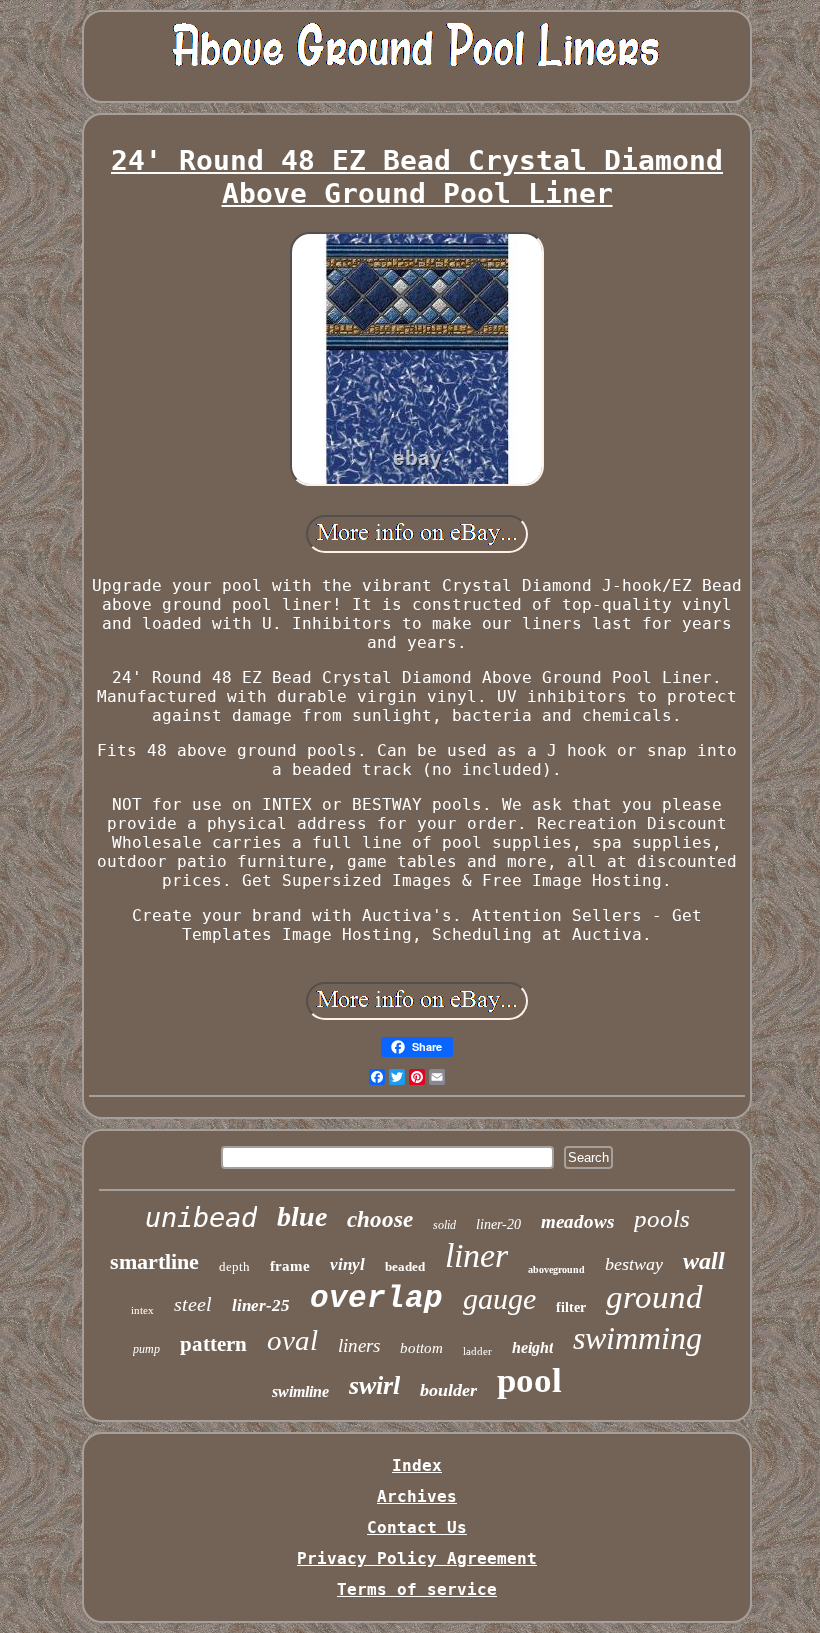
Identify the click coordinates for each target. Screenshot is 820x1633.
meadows (577, 1221)
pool (529, 1380)
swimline (300, 1391)
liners (359, 1345)
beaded (405, 1266)
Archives (417, 1496)
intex (142, 1310)
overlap (376, 1298)
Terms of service (417, 1589)
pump (146, 1349)
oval (292, 1340)
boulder (448, 1390)
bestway (634, 1264)
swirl (374, 1385)
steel (193, 1304)
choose (380, 1219)
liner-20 (498, 1224)
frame (290, 1266)
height (532, 1347)
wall (704, 1261)
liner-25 (261, 1305)
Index (417, 1465)
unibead (201, 1217)
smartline (154, 1261)
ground (654, 1297)
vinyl (347, 1264)
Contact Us (417, 1527)
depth (234, 1266)
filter (571, 1307)
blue (302, 1216)
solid (444, 1225)
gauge (499, 1298)
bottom (421, 1348)
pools (662, 1218)
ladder (477, 1351)
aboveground (556, 1269)
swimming (637, 1338)
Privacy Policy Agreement (417, 1558)
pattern (213, 1344)
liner (476, 1255)
